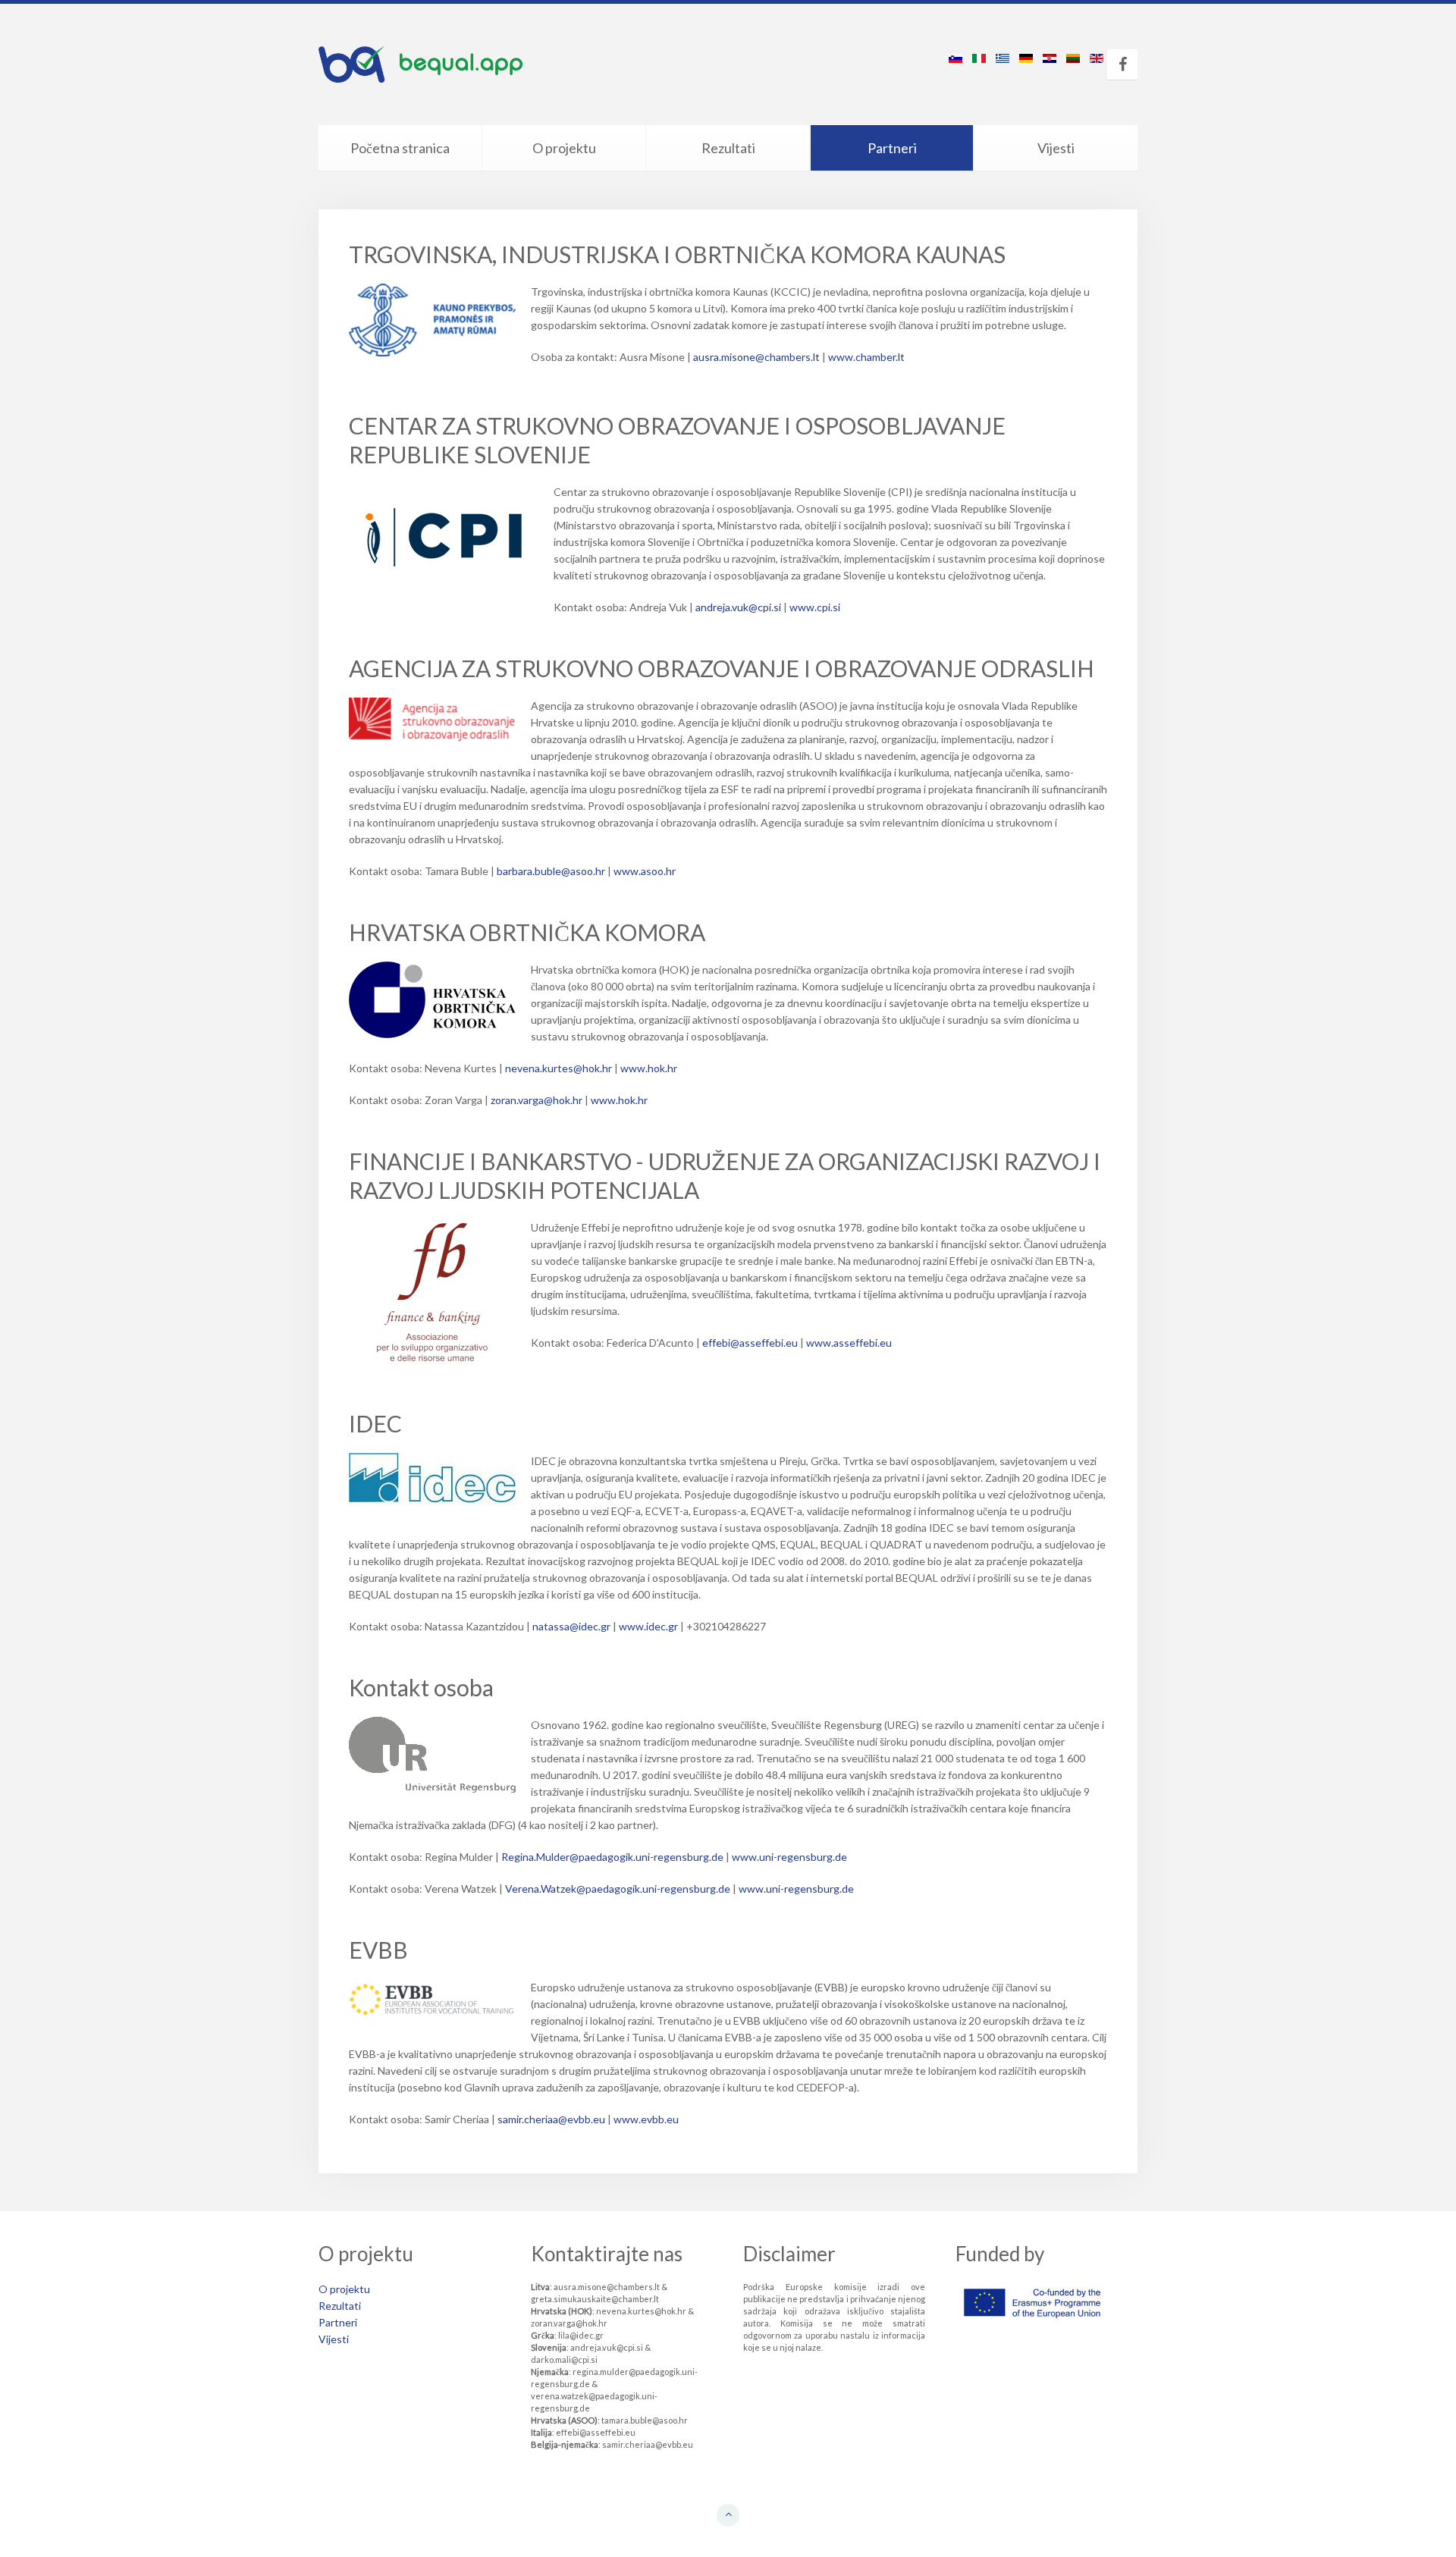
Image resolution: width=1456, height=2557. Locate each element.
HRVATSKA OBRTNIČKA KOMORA (527, 932)
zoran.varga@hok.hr (537, 1100)
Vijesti (1056, 148)
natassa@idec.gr (571, 1626)
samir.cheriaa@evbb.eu (551, 2119)
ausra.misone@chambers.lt (756, 357)
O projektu (564, 148)
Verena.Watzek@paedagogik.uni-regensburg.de (618, 1889)
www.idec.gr (648, 1626)
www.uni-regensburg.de (789, 1857)
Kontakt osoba (421, 1687)
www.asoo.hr (645, 871)
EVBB (378, 1950)
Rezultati (728, 148)
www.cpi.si (815, 607)
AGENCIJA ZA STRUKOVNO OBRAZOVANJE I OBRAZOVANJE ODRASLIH (722, 668)
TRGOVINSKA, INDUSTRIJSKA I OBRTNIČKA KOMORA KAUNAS (677, 254)
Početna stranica (400, 148)
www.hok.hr (649, 1068)
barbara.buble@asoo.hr (551, 871)
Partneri (892, 148)
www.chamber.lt (866, 357)
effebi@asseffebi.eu (750, 1343)
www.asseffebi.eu (849, 1343)
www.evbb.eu (646, 2119)
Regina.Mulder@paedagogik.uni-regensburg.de (613, 1857)
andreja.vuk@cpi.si (738, 607)
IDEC (375, 1423)
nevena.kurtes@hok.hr (559, 1068)
